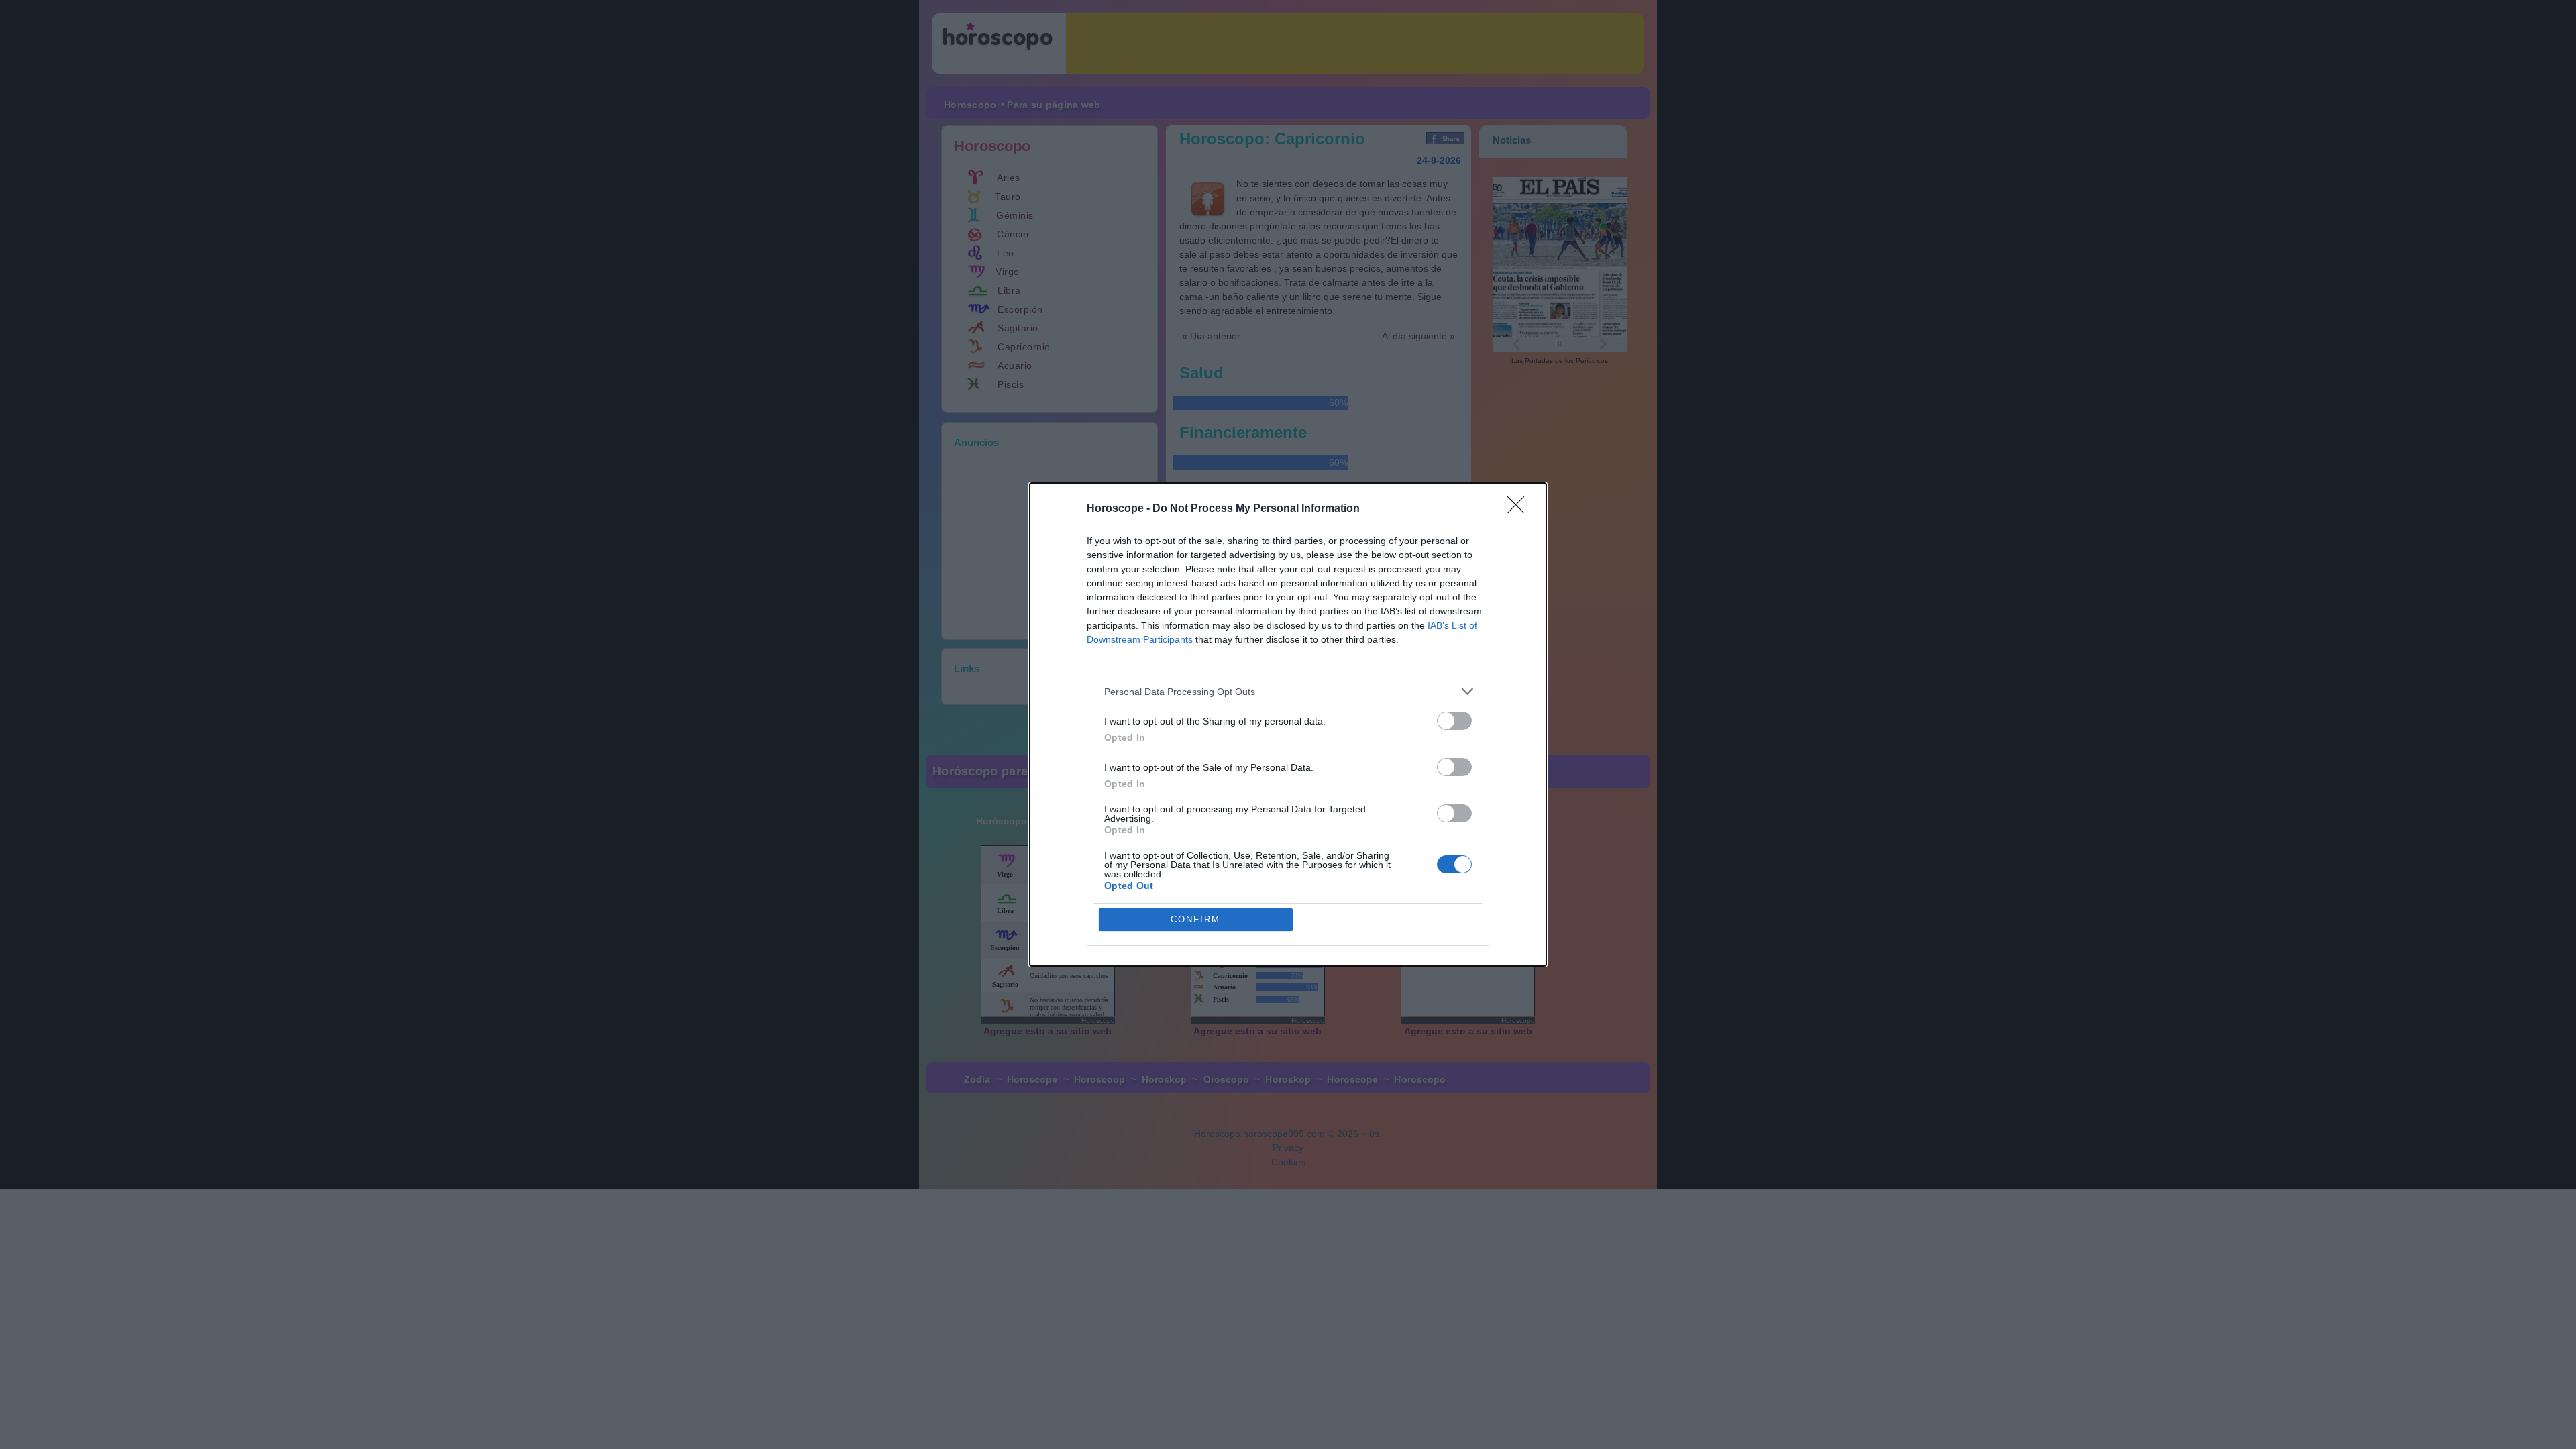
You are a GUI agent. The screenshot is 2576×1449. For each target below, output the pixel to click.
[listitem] (1288, 691)
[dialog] (1288, 724)
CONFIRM (1195, 919)
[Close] (1520, 509)
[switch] (1454, 721)
